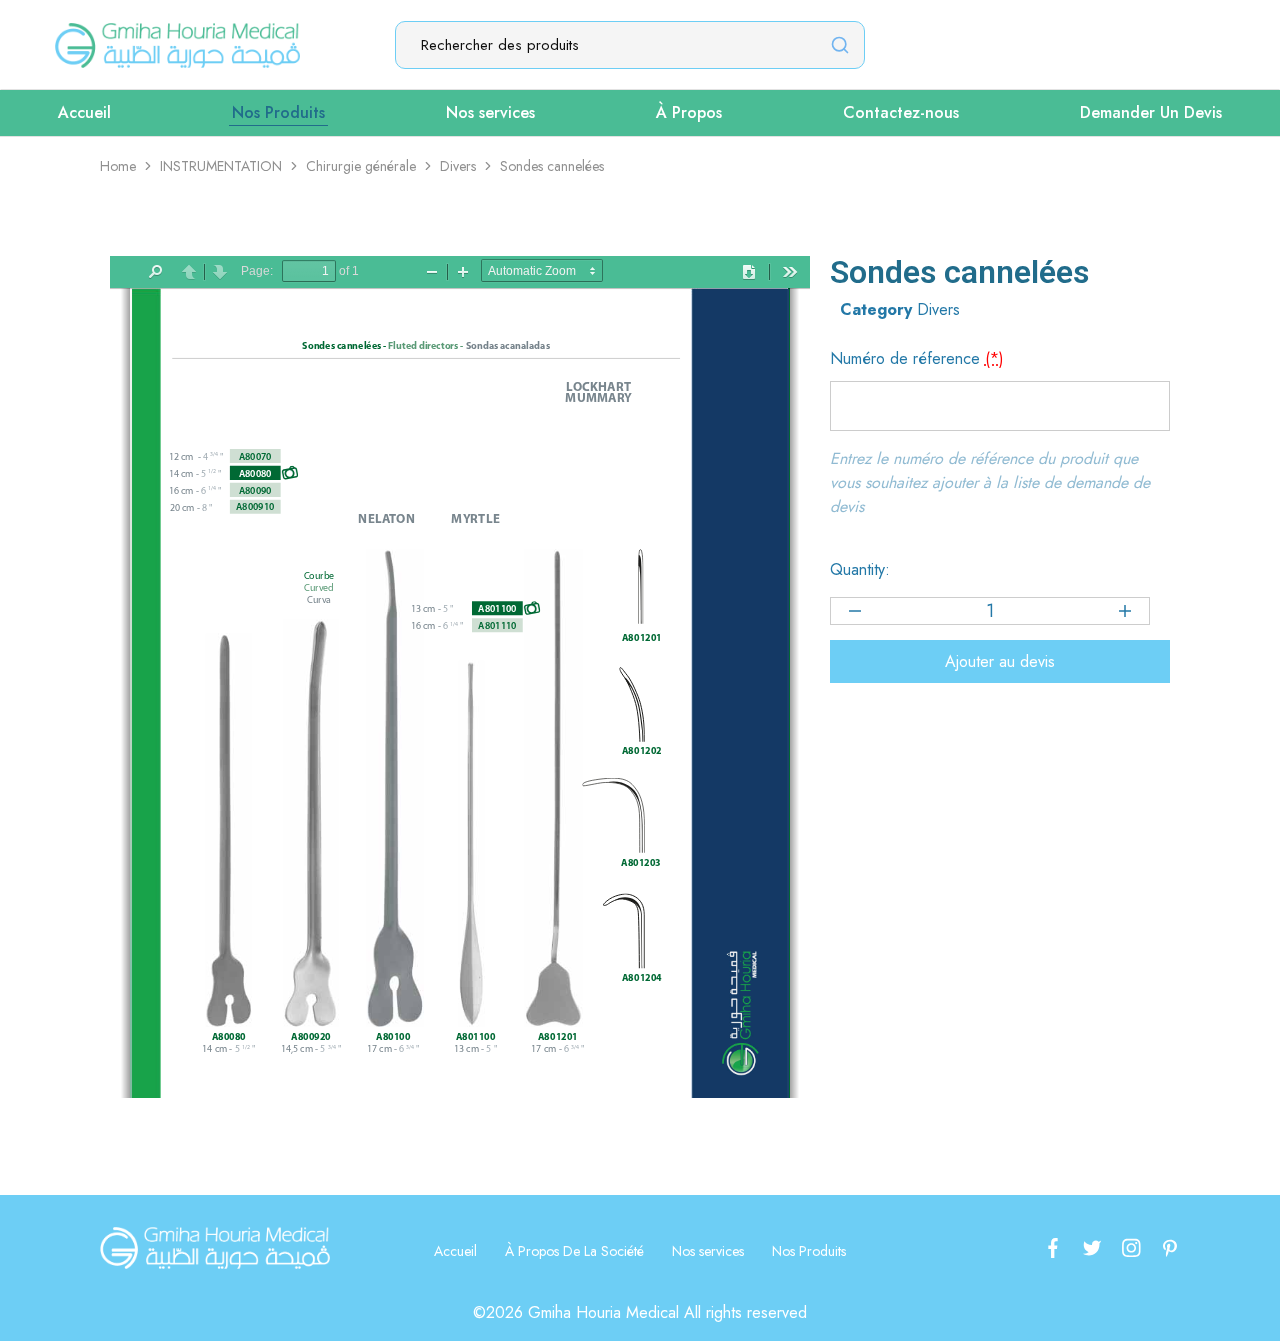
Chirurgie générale (361, 166)
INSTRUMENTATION (221, 166)
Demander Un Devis (1151, 113)
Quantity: (860, 569)
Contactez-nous (901, 113)
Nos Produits (278, 113)
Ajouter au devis (1000, 661)
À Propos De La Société (574, 1251)
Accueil (84, 113)
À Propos (689, 113)
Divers (458, 166)
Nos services (490, 113)
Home (118, 166)
